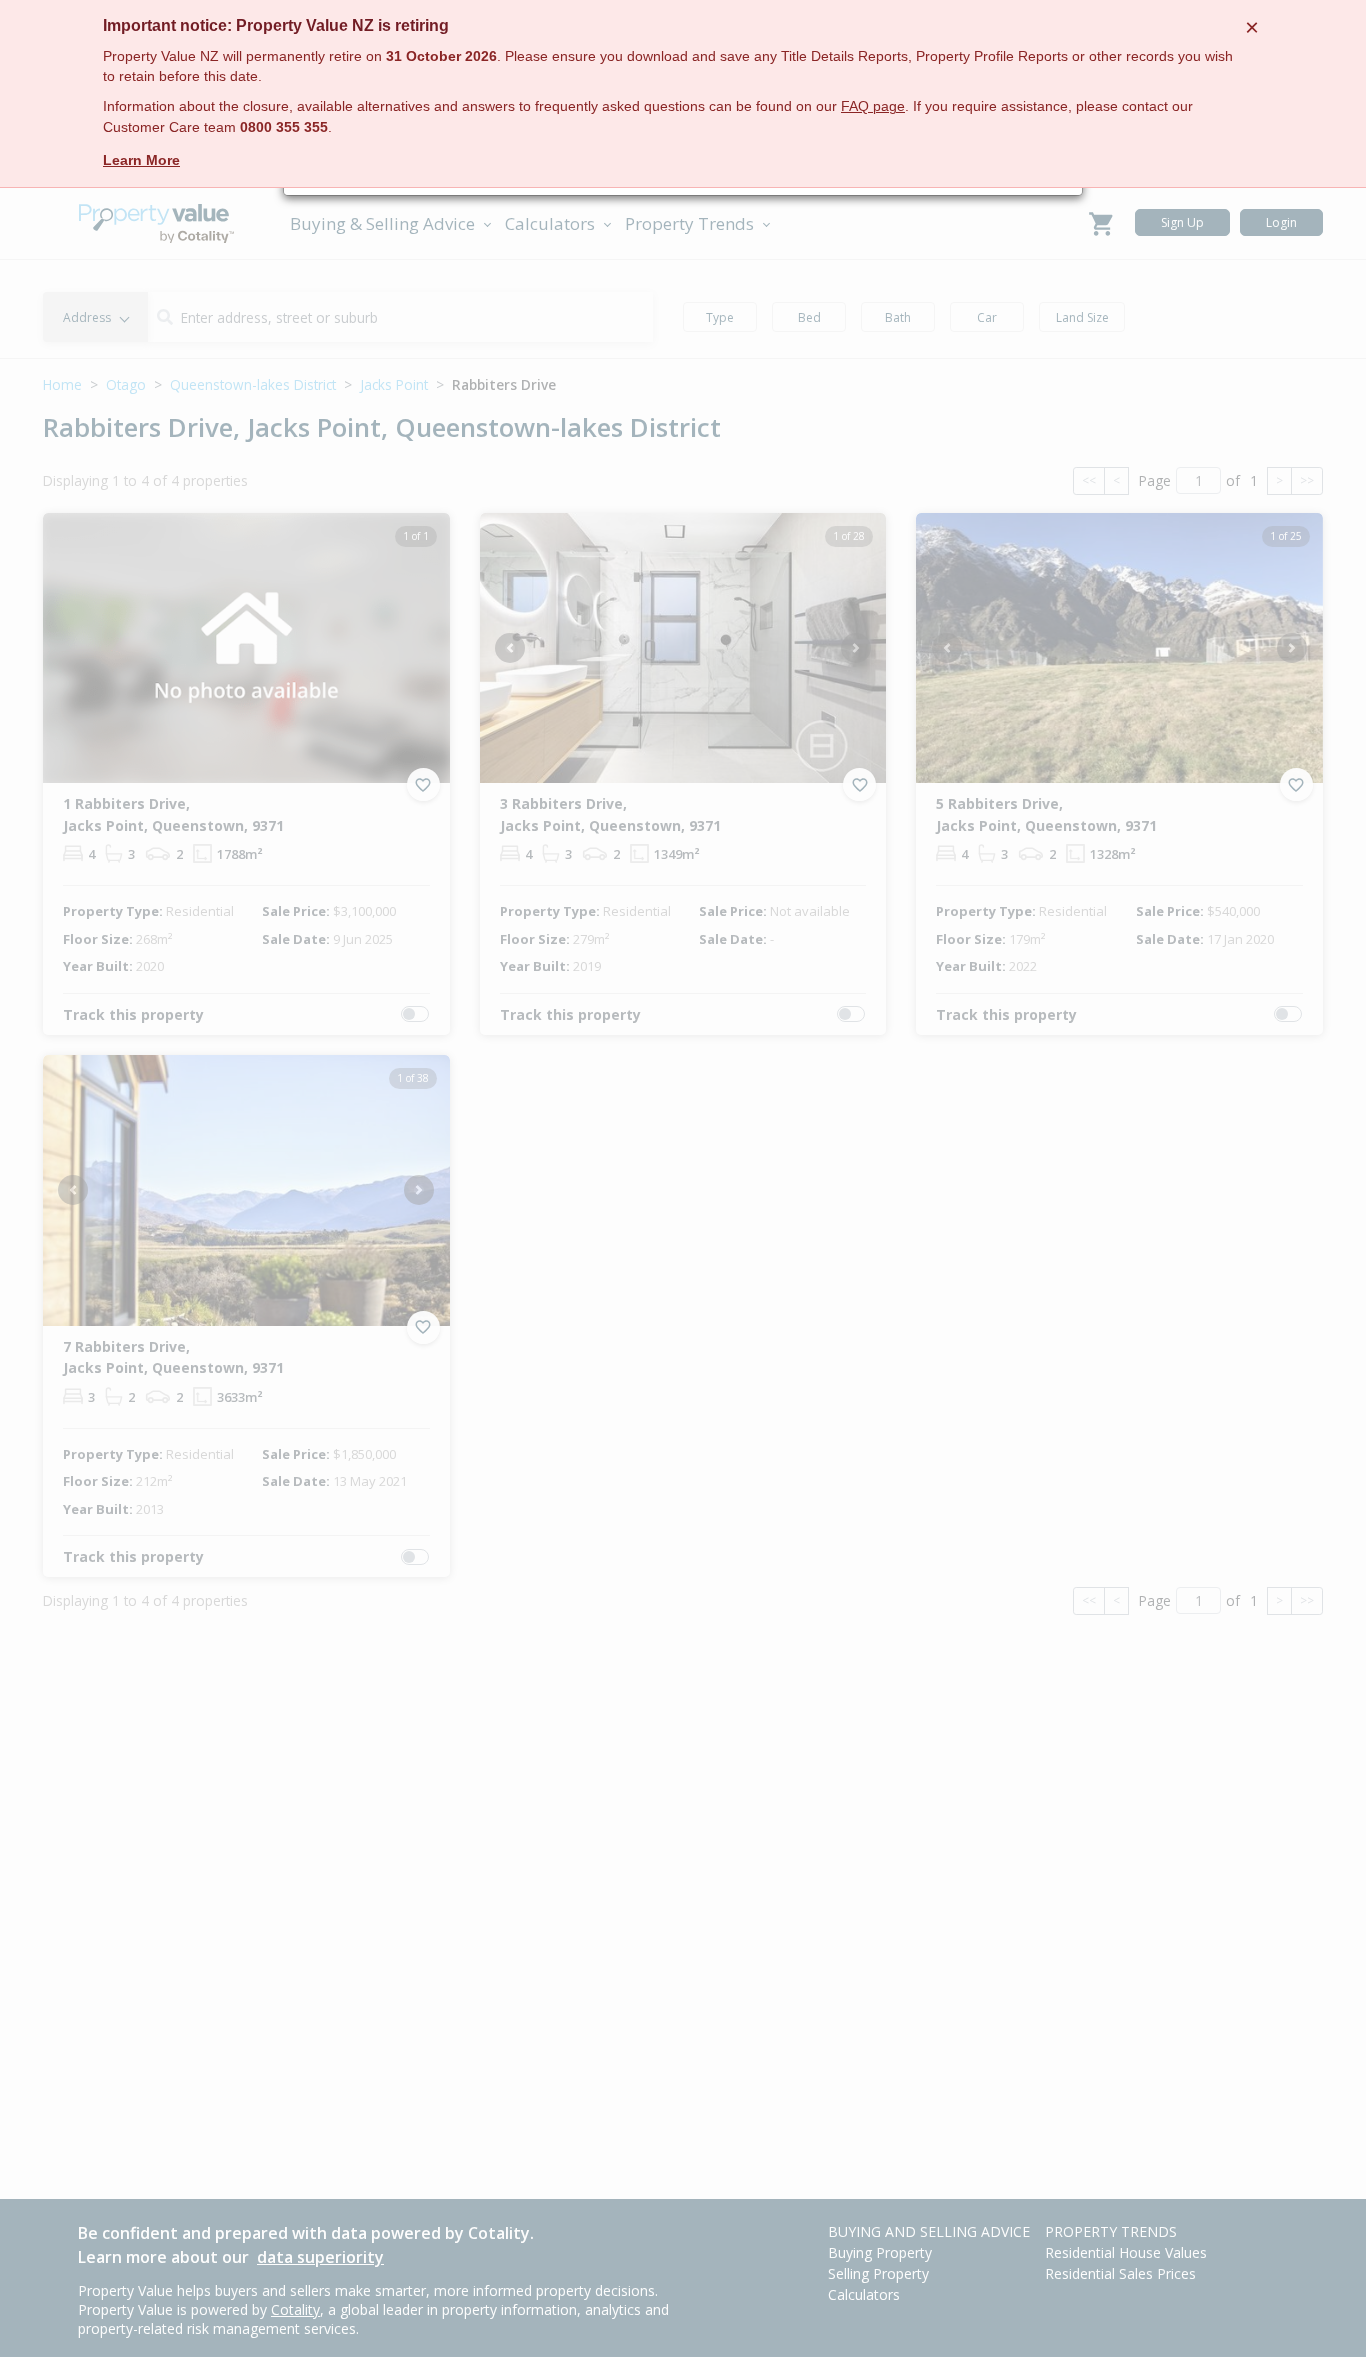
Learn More (141, 160)
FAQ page (873, 106)
